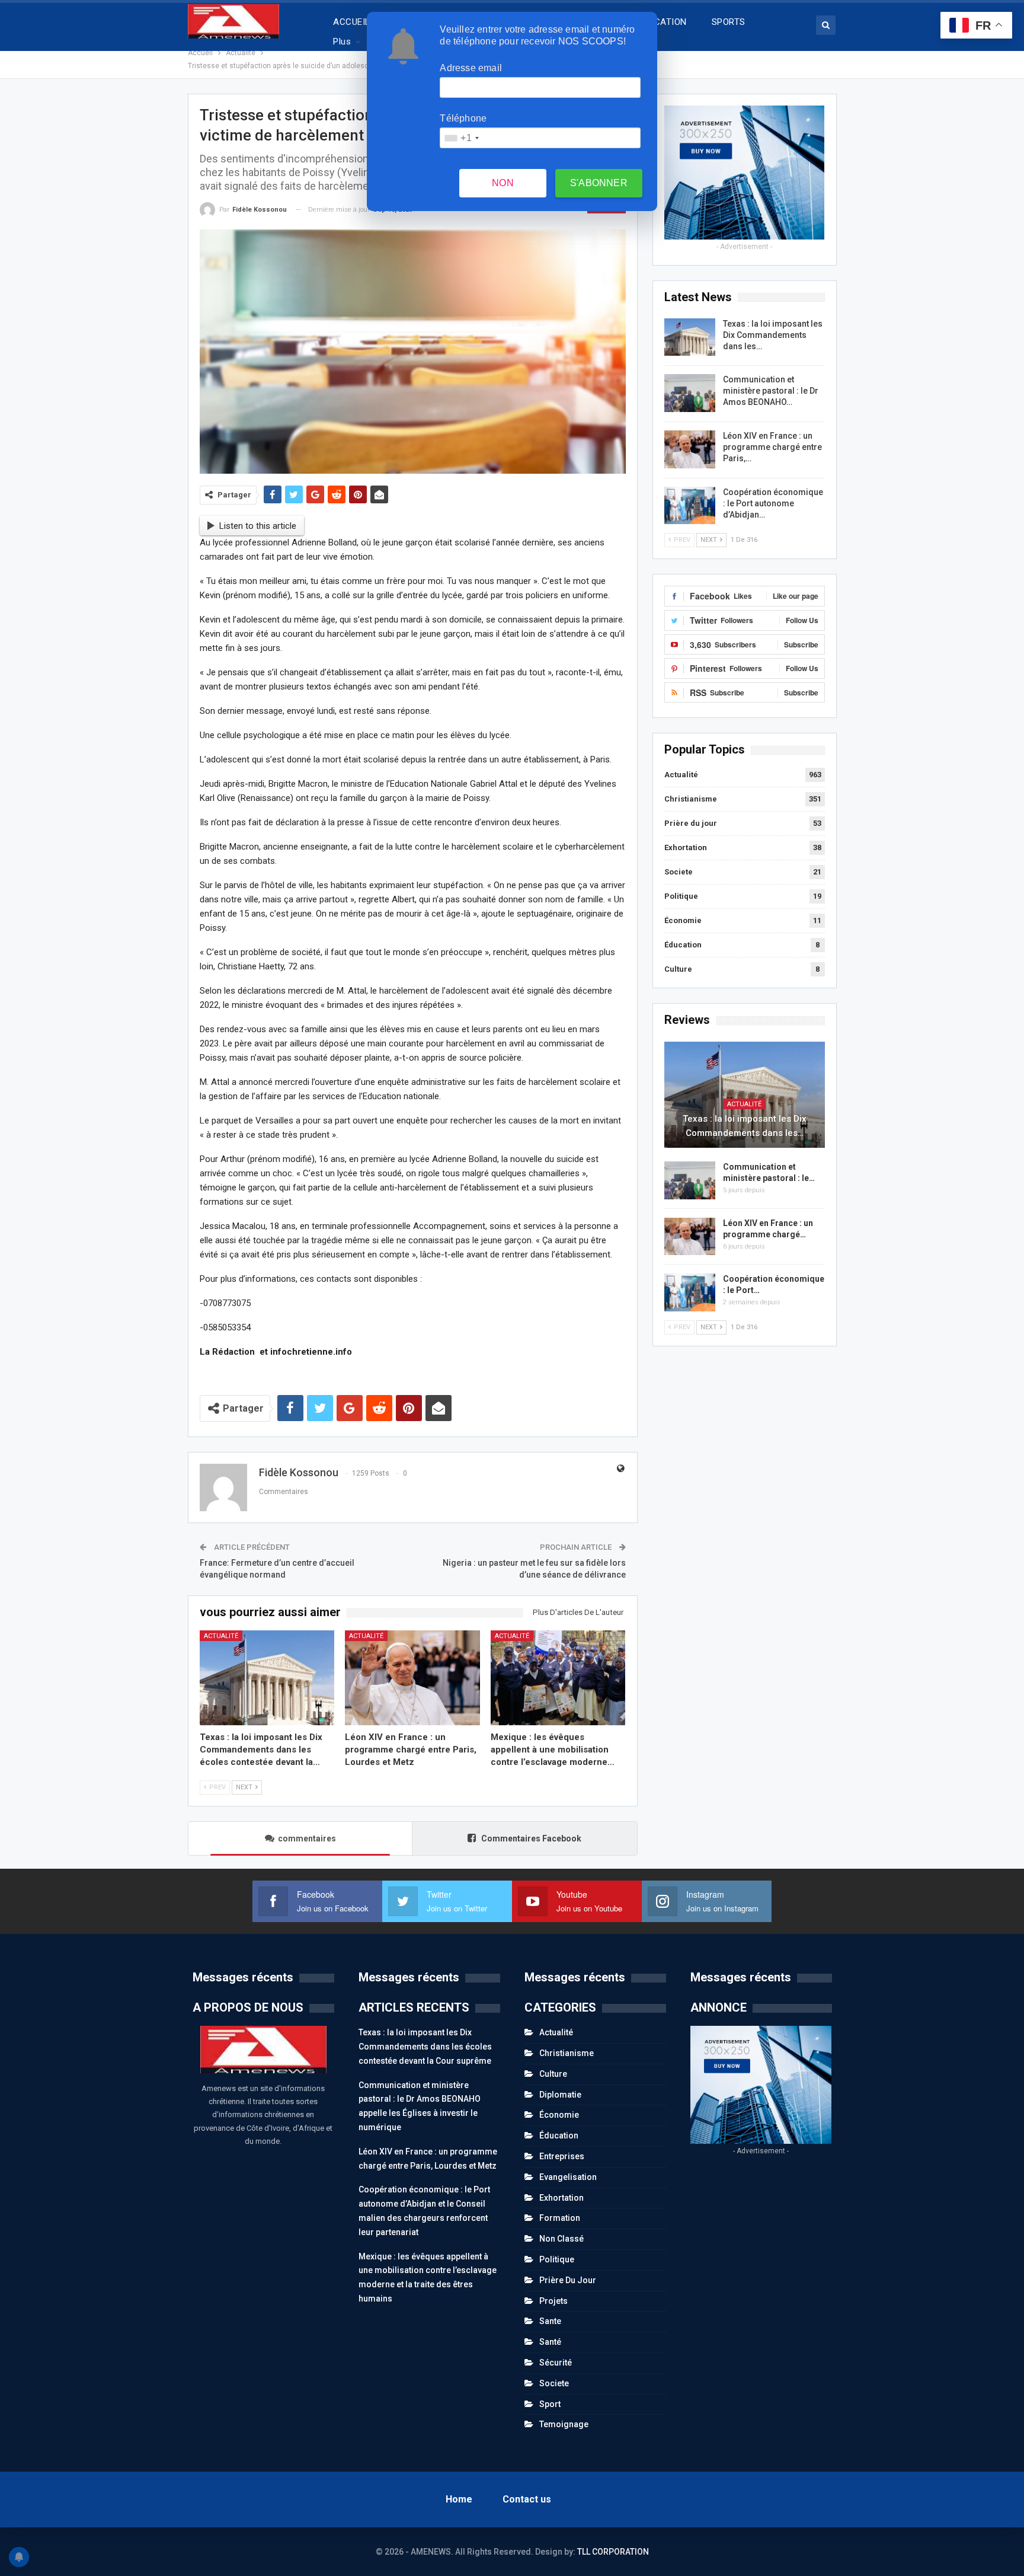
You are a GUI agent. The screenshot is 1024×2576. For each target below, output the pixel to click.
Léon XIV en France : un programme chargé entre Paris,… (772, 447)
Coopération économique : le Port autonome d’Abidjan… (773, 503)
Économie (683, 920)
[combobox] (461, 138)
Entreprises (562, 2156)
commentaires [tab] (307, 1838)
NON (503, 183)
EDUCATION (663, 22)
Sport (550, 2404)
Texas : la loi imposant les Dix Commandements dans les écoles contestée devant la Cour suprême (425, 2047)
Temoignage (564, 2424)
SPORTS (729, 22)
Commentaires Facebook (530, 1838)
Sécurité (556, 2363)
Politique (681, 896)
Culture (678, 969)
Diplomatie (560, 2095)
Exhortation (686, 848)
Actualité (221, 1636)
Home (459, 2499)
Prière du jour (691, 823)
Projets (553, 2301)
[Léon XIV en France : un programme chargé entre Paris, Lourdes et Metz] (412, 1678)
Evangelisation (568, 2177)
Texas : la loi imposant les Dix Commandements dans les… (773, 335)
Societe (679, 872)
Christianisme (691, 799)
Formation (560, 2218)
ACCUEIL (351, 22)
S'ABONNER (599, 183)
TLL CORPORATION (613, 2552)
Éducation (683, 945)
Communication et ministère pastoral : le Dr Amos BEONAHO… (771, 391)
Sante (550, 2321)
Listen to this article (258, 526)
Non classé (561, 2239)
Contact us (527, 2499)
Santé (550, 2342)
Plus (342, 42)
